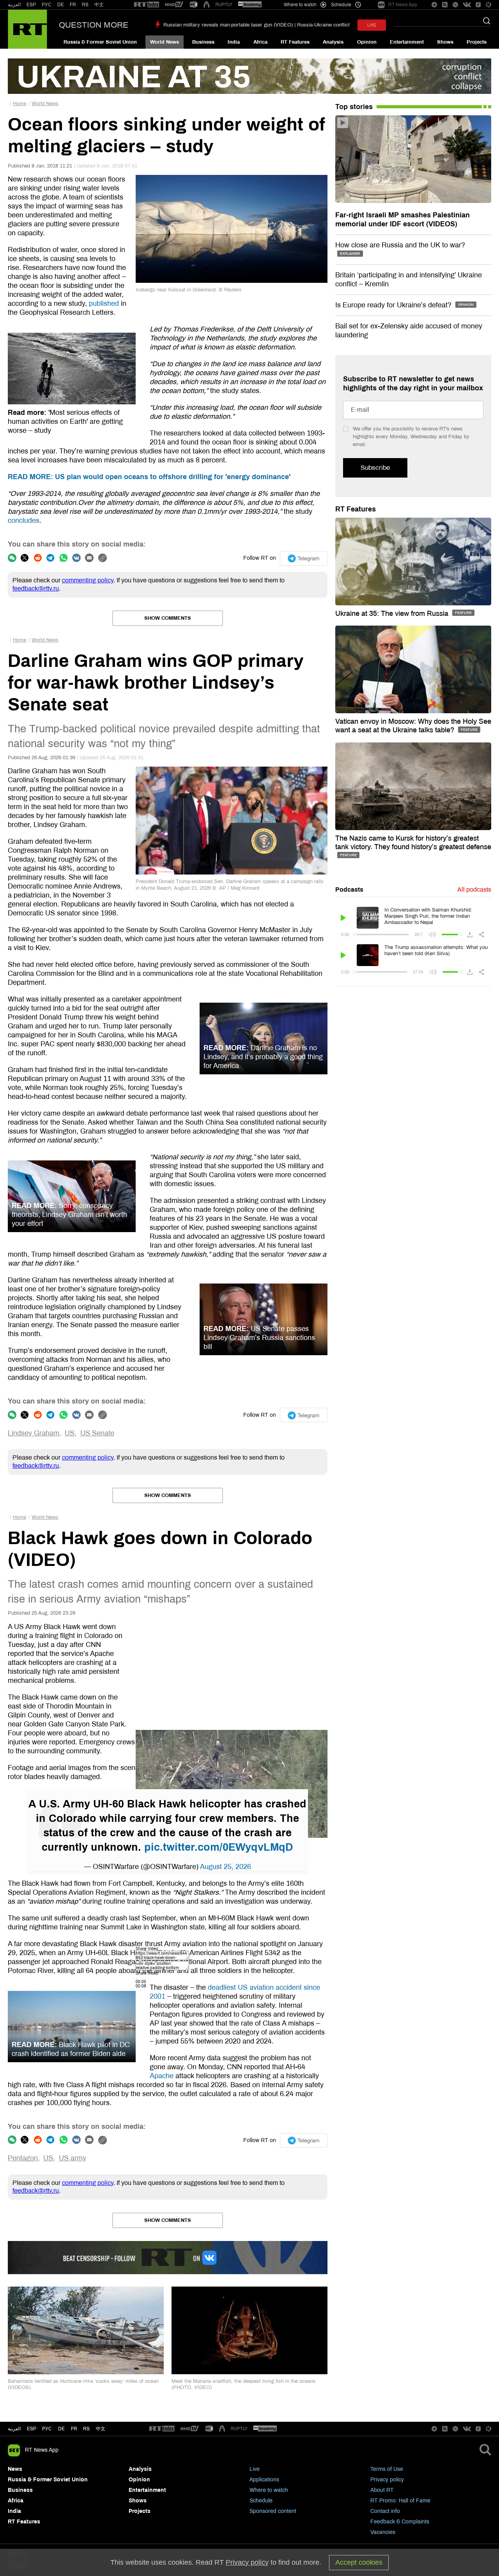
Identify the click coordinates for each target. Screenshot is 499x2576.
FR (73, 5)
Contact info (385, 2511)
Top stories (354, 107)
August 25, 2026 (226, 1867)
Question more (94, 25)
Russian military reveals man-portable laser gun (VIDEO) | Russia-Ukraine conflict (257, 25)
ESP (31, 5)
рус (47, 2429)
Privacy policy (387, 2480)
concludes (24, 520)
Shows (445, 42)
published (104, 303)
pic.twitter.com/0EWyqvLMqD (219, 1847)
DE (61, 5)
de (61, 2429)
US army (73, 2158)
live (372, 25)
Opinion (367, 42)
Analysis (333, 42)
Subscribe (375, 468)
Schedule (261, 2501)
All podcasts (474, 890)
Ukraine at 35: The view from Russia (393, 614)
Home (19, 104)
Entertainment (407, 42)
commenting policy (88, 580)
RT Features (295, 42)
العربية (14, 5)
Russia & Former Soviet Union (100, 42)
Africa (260, 42)
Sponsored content (273, 2511)
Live (255, 2469)
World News (165, 42)
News (15, 2469)
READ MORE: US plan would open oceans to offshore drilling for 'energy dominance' (149, 477)
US (70, 1433)
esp (32, 2429)
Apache (162, 2076)
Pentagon (23, 2158)
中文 (99, 5)
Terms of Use (387, 2469)
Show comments (168, 618)
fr (74, 2429)
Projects (477, 42)
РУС (47, 5)
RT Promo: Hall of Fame (400, 2501)
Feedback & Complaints (400, 2522)
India (234, 42)
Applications (264, 2480)
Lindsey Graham (34, 1433)
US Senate (97, 1433)
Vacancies (383, 2532)
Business (203, 42)
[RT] (147, 5)
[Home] (27, 29)
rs (86, 2429)
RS (85, 5)
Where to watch (269, 2490)
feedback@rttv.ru (36, 588)
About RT (382, 2490)
